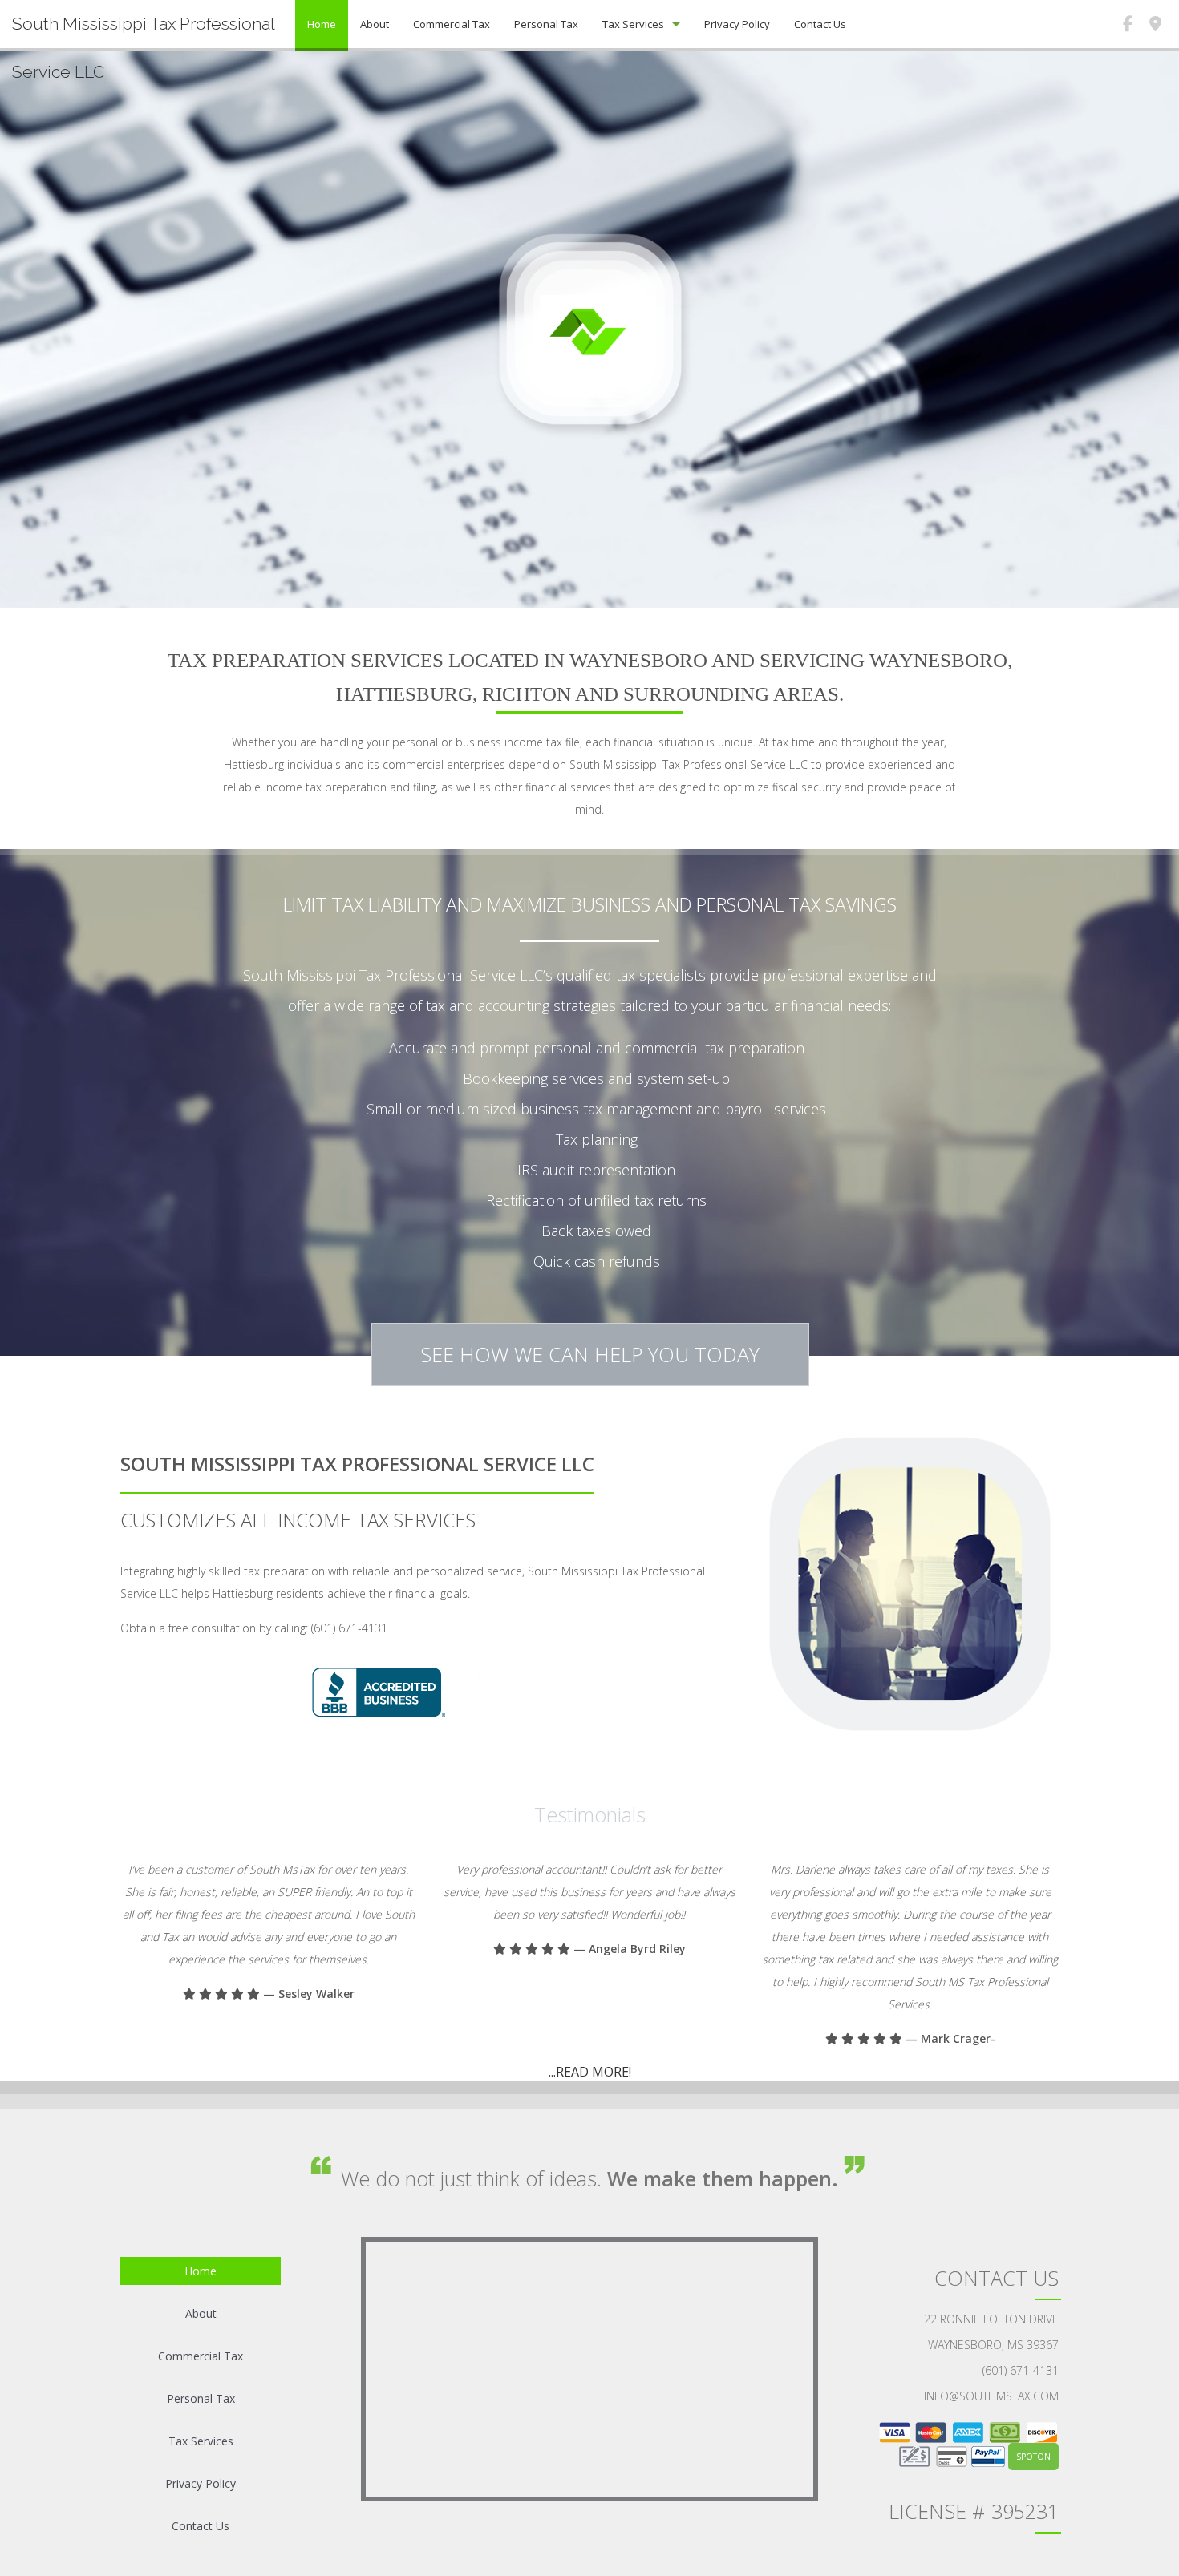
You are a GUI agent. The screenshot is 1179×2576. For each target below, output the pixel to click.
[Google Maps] (1155, 26)
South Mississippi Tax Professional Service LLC (143, 48)
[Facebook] (1128, 26)
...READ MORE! (590, 2072)
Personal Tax (546, 24)
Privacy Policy (737, 24)
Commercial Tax (452, 24)
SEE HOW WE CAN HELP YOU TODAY (590, 1354)
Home (322, 24)
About (375, 24)
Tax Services (633, 24)
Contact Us (820, 24)
